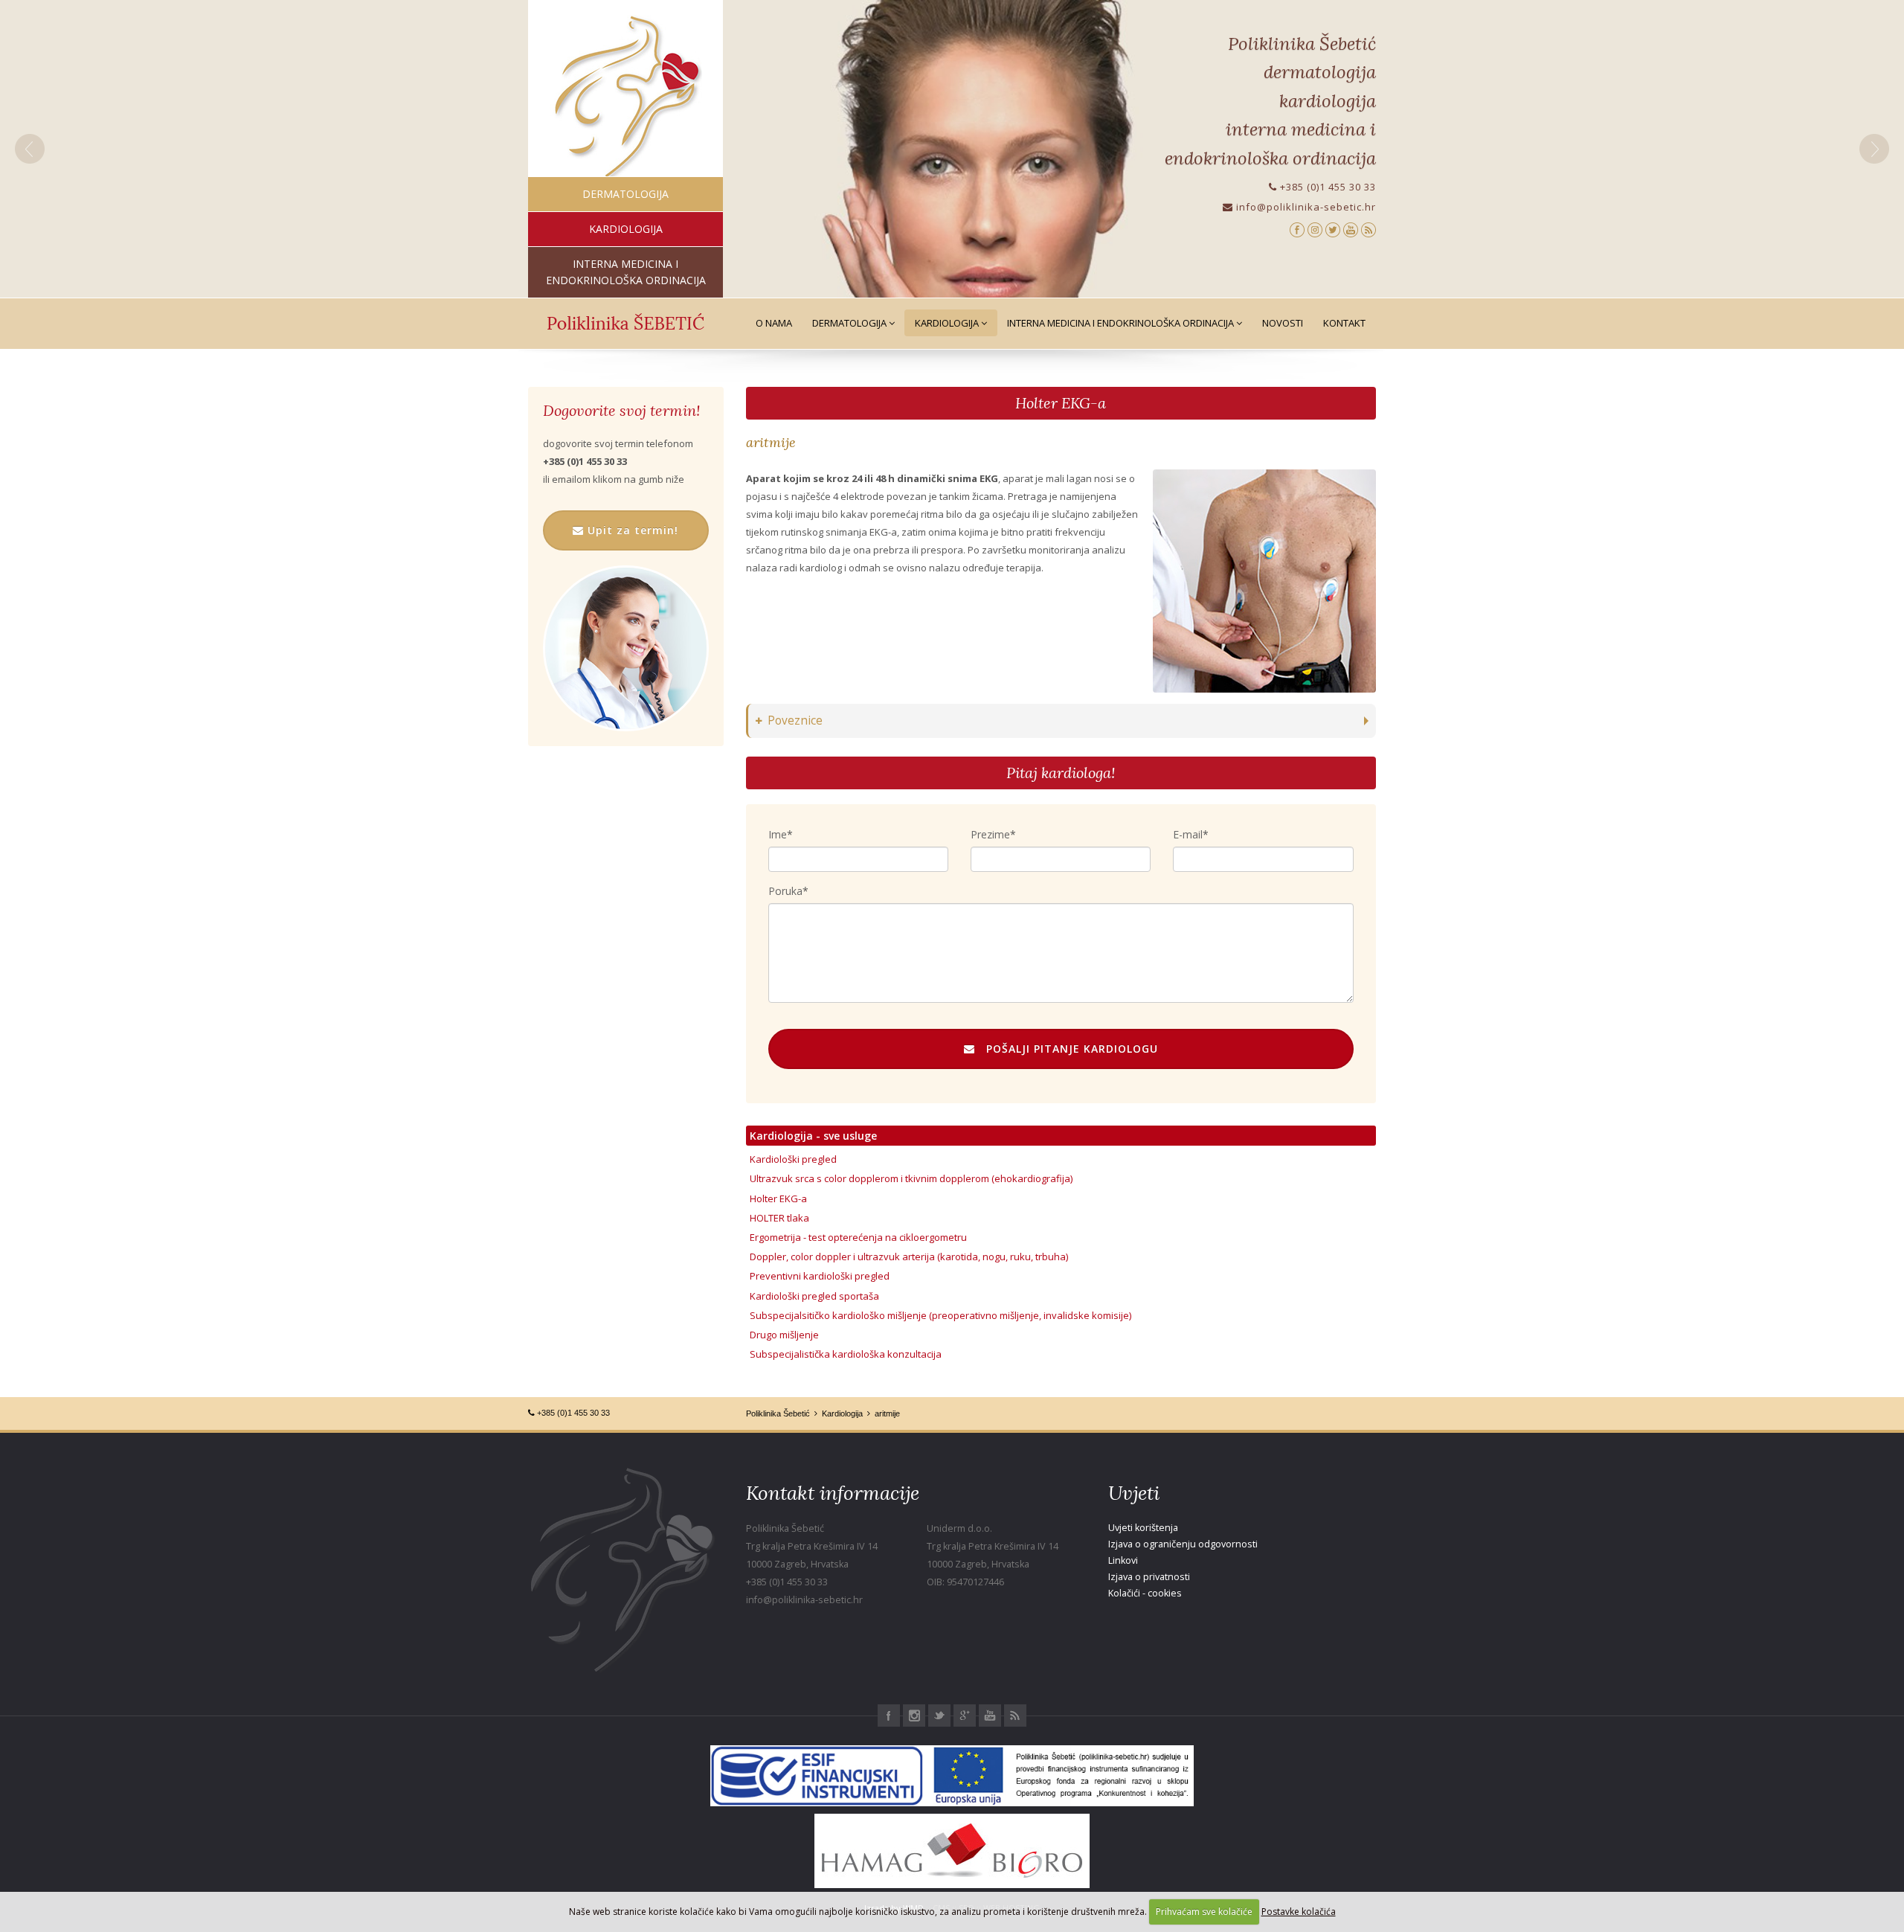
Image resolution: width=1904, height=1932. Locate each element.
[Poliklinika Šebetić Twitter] (1333, 229)
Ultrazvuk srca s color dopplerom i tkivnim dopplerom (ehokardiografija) (911, 1178)
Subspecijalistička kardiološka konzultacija (846, 1354)
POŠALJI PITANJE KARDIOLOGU (1067, 1049)
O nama (774, 323)
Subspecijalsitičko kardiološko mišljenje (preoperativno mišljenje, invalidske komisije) (940, 1315)
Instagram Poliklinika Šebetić (914, 1716)
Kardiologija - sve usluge (813, 1136)
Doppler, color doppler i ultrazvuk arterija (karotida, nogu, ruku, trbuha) (909, 1257)
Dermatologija (850, 323)
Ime (778, 834)
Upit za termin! (631, 530)
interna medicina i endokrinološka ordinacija (626, 272)
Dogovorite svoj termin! (621, 411)
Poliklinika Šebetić (778, 1413)
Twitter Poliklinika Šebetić (939, 1716)
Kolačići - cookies (1145, 1593)
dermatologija (625, 194)
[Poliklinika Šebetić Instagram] (1315, 229)
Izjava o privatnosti (1149, 1577)
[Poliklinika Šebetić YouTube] (1351, 229)
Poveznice (795, 721)
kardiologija (626, 229)
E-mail (1188, 834)
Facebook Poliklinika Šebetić (889, 1716)
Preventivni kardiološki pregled (820, 1276)
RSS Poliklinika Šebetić (1015, 1716)
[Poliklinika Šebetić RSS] (1368, 229)
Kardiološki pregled (793, 1159)
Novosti (1283, 323)
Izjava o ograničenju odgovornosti (1183, 1544)
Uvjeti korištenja (1143, 1528)
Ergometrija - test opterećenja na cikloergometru (858, 1237)
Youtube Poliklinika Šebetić (990, 1716)
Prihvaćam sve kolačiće (1204, 1912)
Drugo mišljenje (784, 1335)
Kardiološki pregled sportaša (814, 1296)
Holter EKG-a (1061, 403)
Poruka (785, 891)
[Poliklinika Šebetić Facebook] (1297, 229)
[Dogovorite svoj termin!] (626, 648)
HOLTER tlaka (779, 1218)
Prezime (990, 834)
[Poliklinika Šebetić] (626, 97)
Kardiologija (948, 323)
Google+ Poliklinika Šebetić (965, 1716)
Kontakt (1344, 323)
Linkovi (1123, 1560)
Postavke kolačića (1299, 1912)
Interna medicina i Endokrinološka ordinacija (1122, 323)
